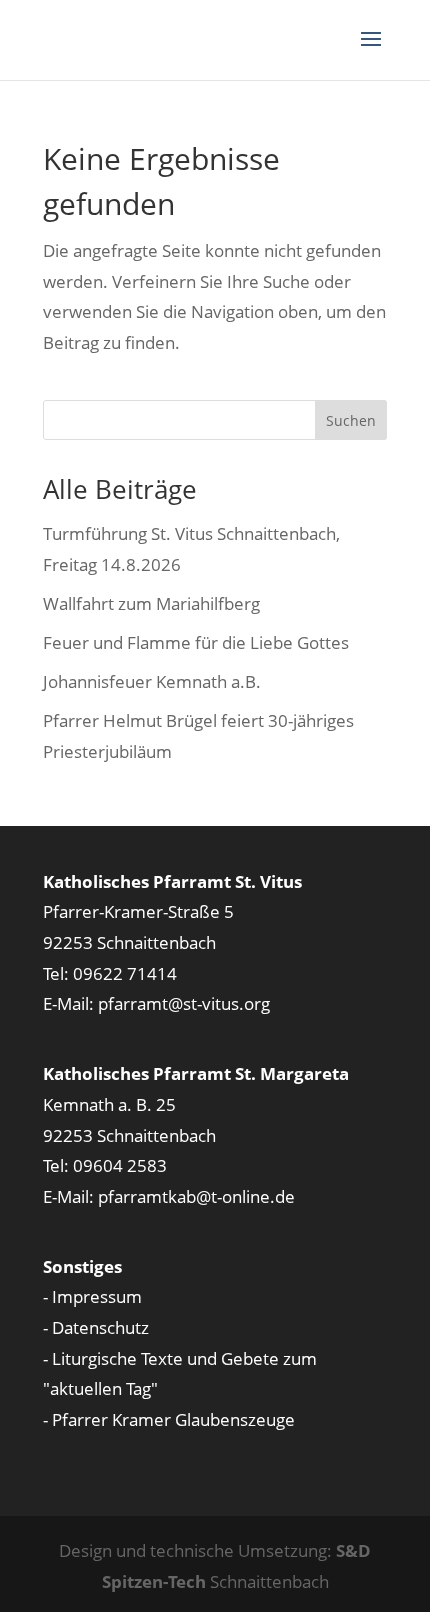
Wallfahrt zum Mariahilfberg (151, 603)
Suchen (351, 420)
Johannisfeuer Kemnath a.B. (152, 681)
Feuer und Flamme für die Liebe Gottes (196, 642)
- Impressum (92, 1296)
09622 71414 (125, 973)
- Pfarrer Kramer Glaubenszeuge (169, 1419)
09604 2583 (120, 1165)
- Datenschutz (96, 1327)
